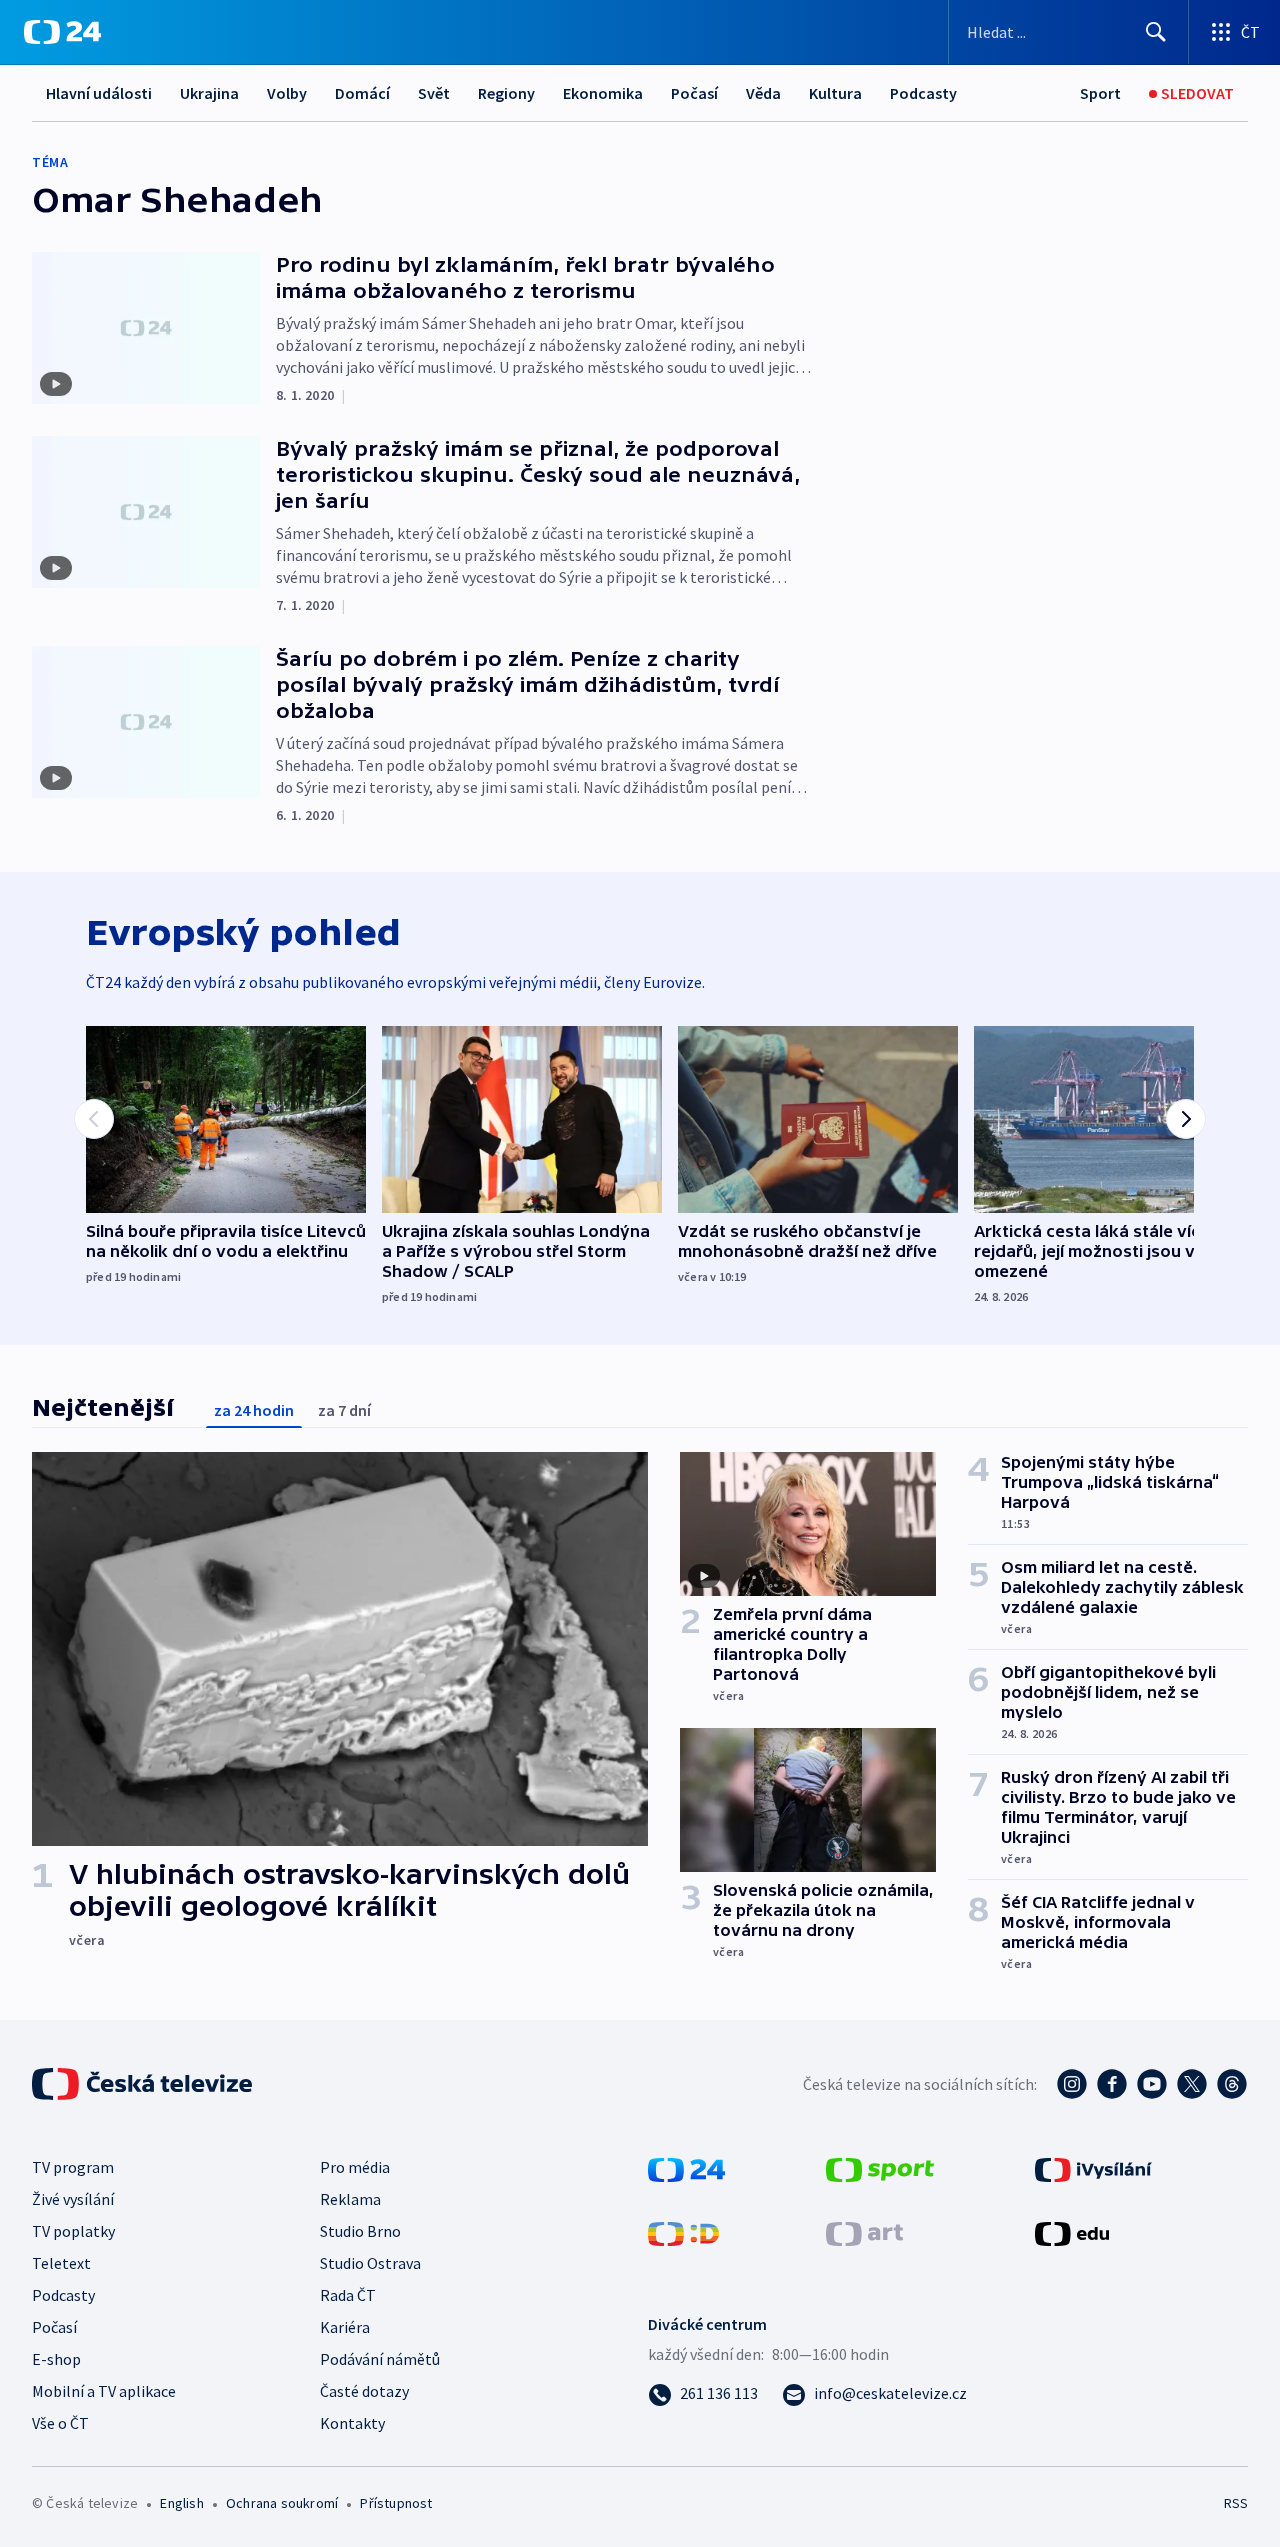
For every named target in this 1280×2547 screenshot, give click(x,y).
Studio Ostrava (370, 2263)
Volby (287, 93)
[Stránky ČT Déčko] (683, 2232)
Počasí (694, 93)
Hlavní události (99, 93)
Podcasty (923, 93)
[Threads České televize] (1232, 2084)
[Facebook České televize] (1112, 2084)
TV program (73, 2167)
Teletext (61, 2263)
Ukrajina (209, 93)
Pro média (355, 2167)
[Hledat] (1156, 32)
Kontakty (352, 2423)
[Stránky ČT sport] (880, 2168)
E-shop (56, 2359)
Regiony (506, 93)
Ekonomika (603, 93)
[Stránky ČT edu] (1072, 2232)
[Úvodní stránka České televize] (144, 2084)
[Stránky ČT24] (686, 2168)
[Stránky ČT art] (864, 2232)
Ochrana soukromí (282, 2503)
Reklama (350, 2199)
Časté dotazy (364, 2391)
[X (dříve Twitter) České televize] (1192, 2084)
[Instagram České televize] (1072, 2084)
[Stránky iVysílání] (1093, 2168)
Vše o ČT (60, 2423)
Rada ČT (348, 2295)
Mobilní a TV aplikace (104, 2391)
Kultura (835, 93)
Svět (434, 93)
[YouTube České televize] (1152, 2084)
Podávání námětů (380, 2359)
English (181, 2503)
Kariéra (345, 2327)
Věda (763, 93)
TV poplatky (73, 2231)
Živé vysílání (73, 2199)
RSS (1236, 2503)
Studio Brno (360, 2231)
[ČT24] (62, 32)
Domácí (362, 93)
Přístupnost (396, 2503)
